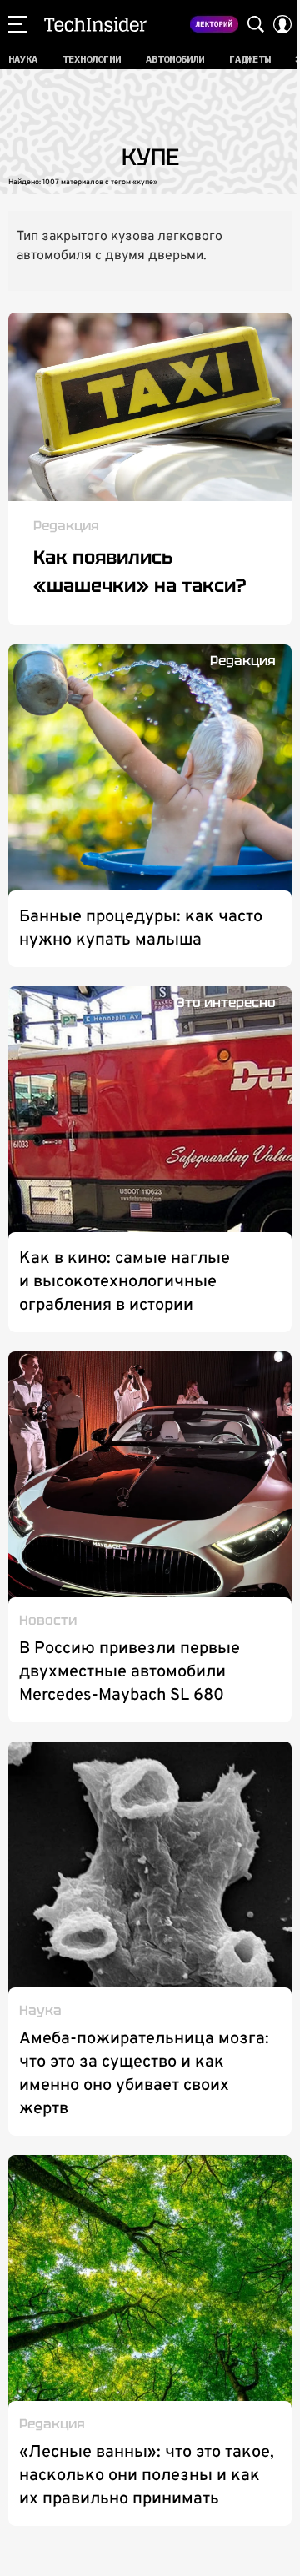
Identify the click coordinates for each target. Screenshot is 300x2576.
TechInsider (95, 24)
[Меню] (17, 24)
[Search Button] (256, 24)
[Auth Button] (282, 24)
